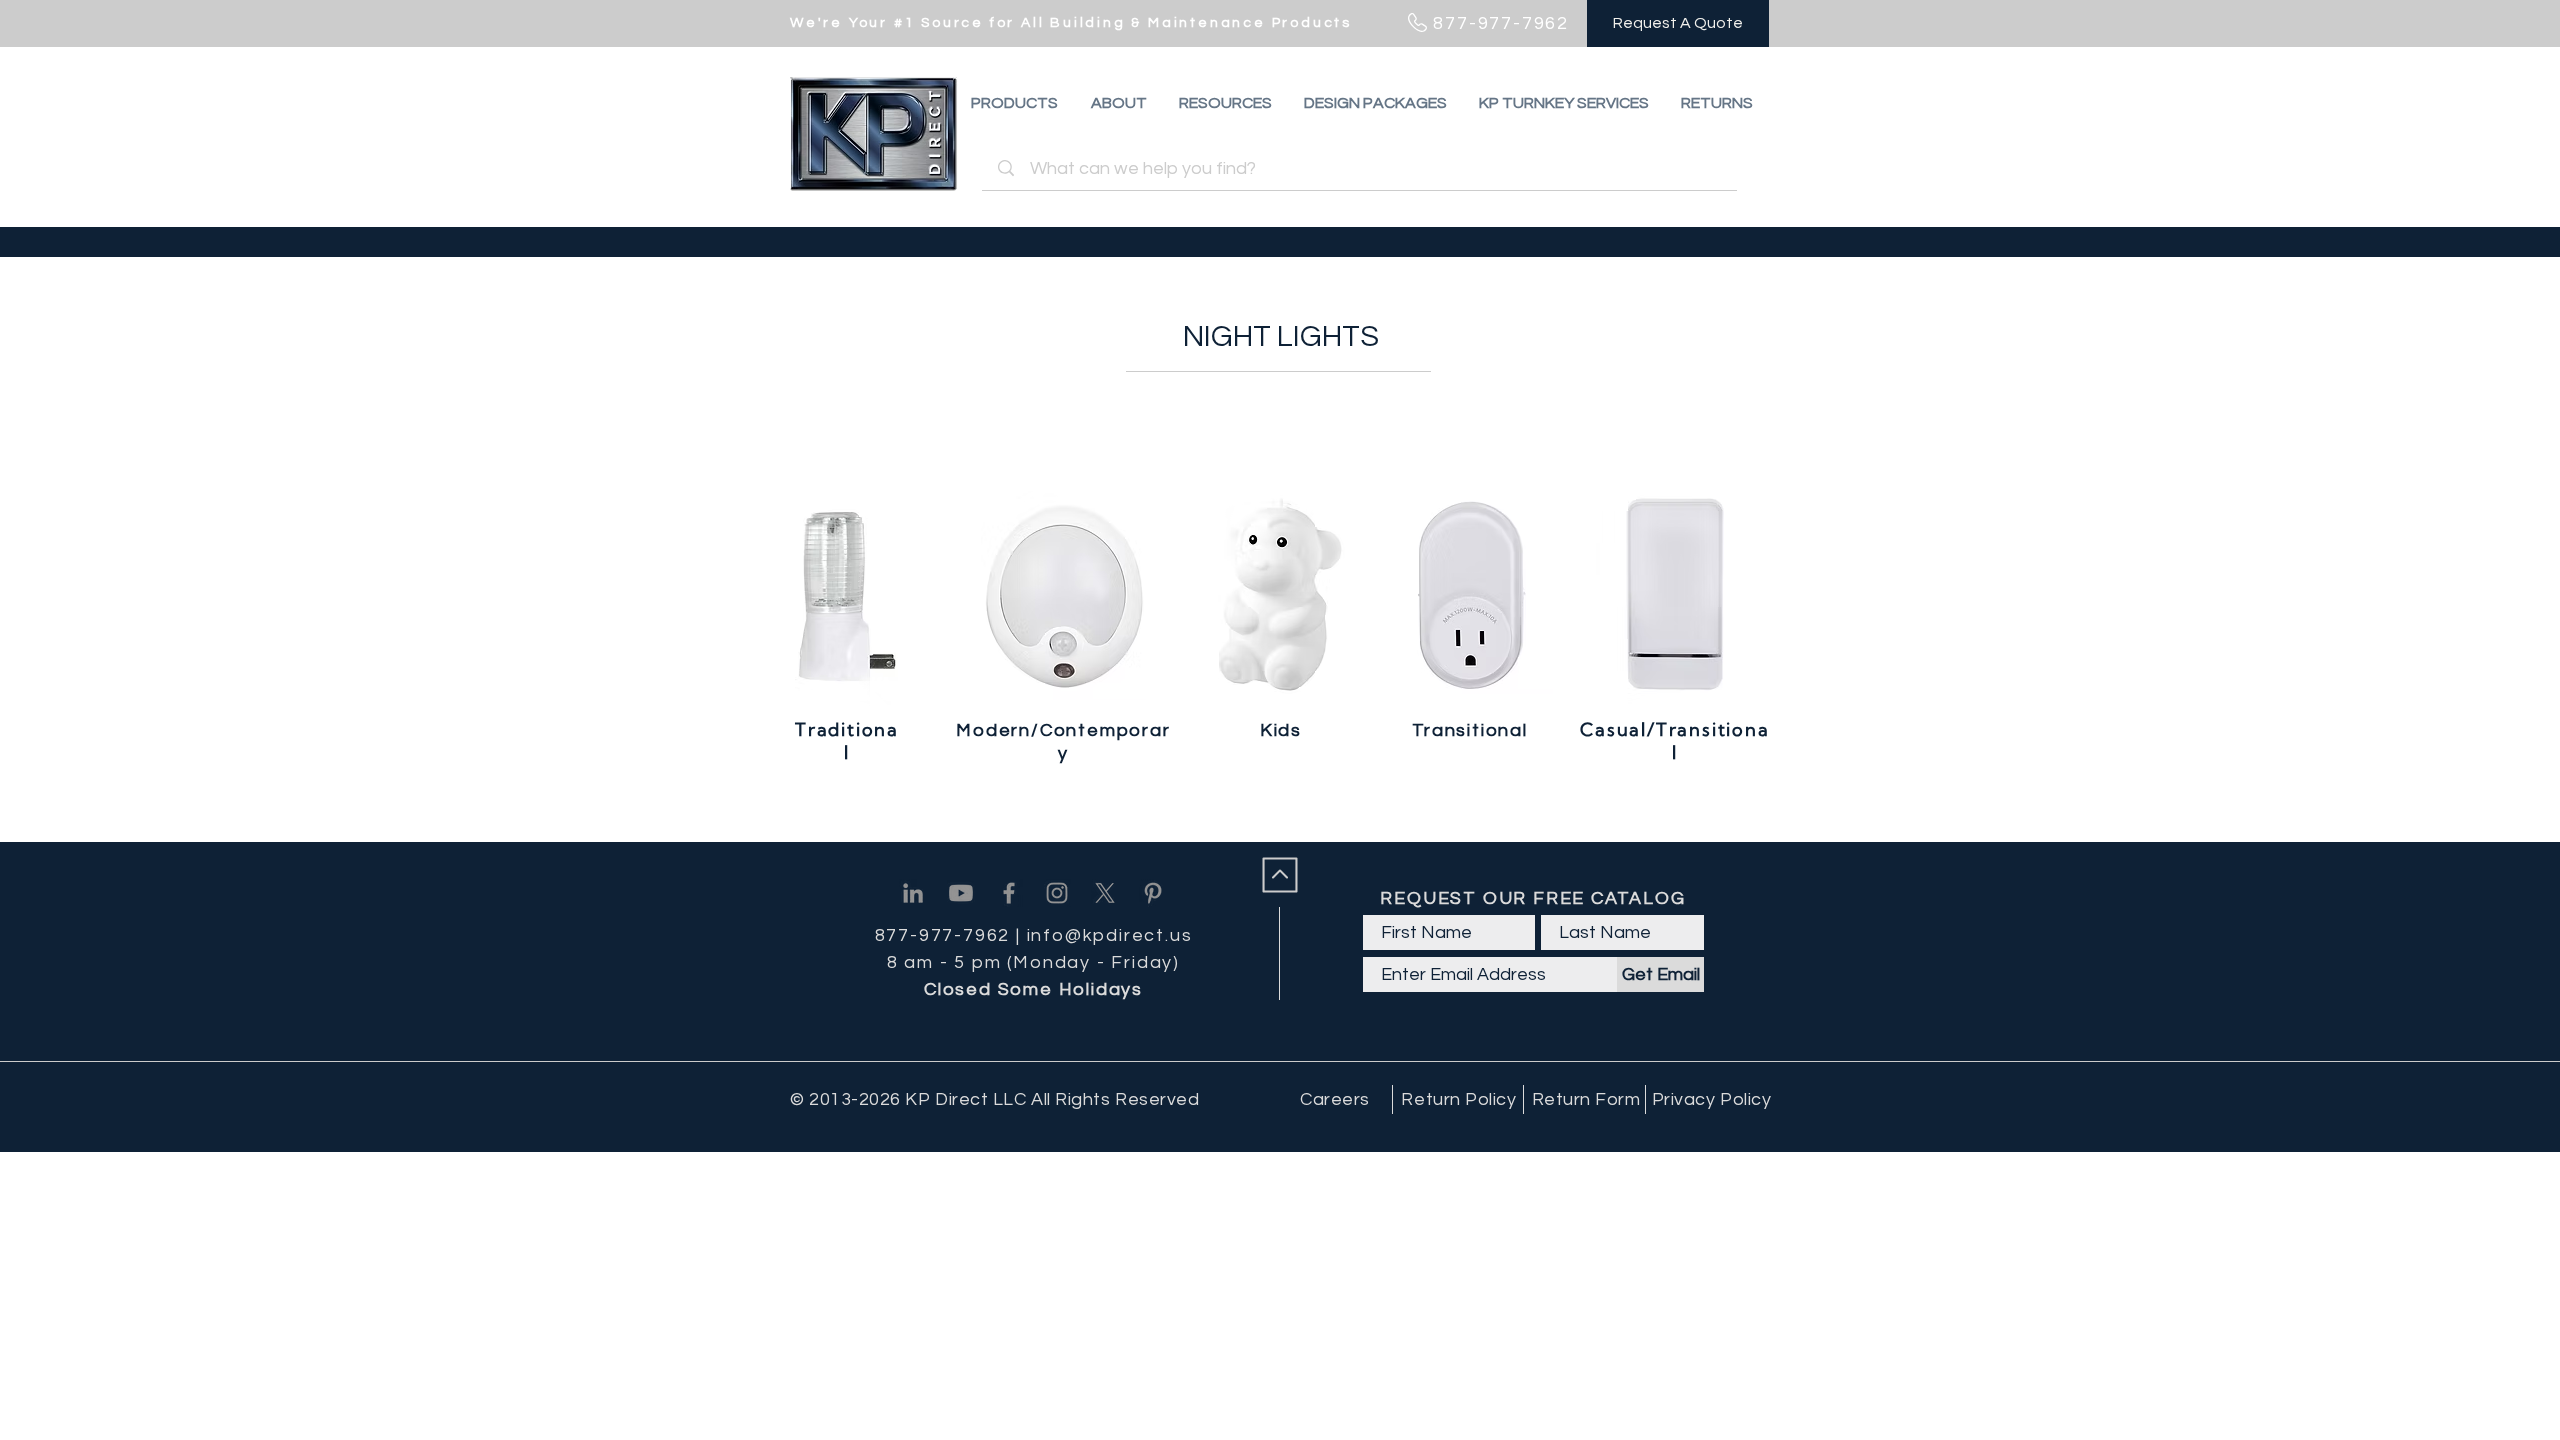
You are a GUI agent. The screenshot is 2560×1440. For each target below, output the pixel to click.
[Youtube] (961, 893)
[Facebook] (1009, 893)
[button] (1717, 103)
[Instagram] (1057, 893)
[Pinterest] (1153, 893)
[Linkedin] (913, 893)
